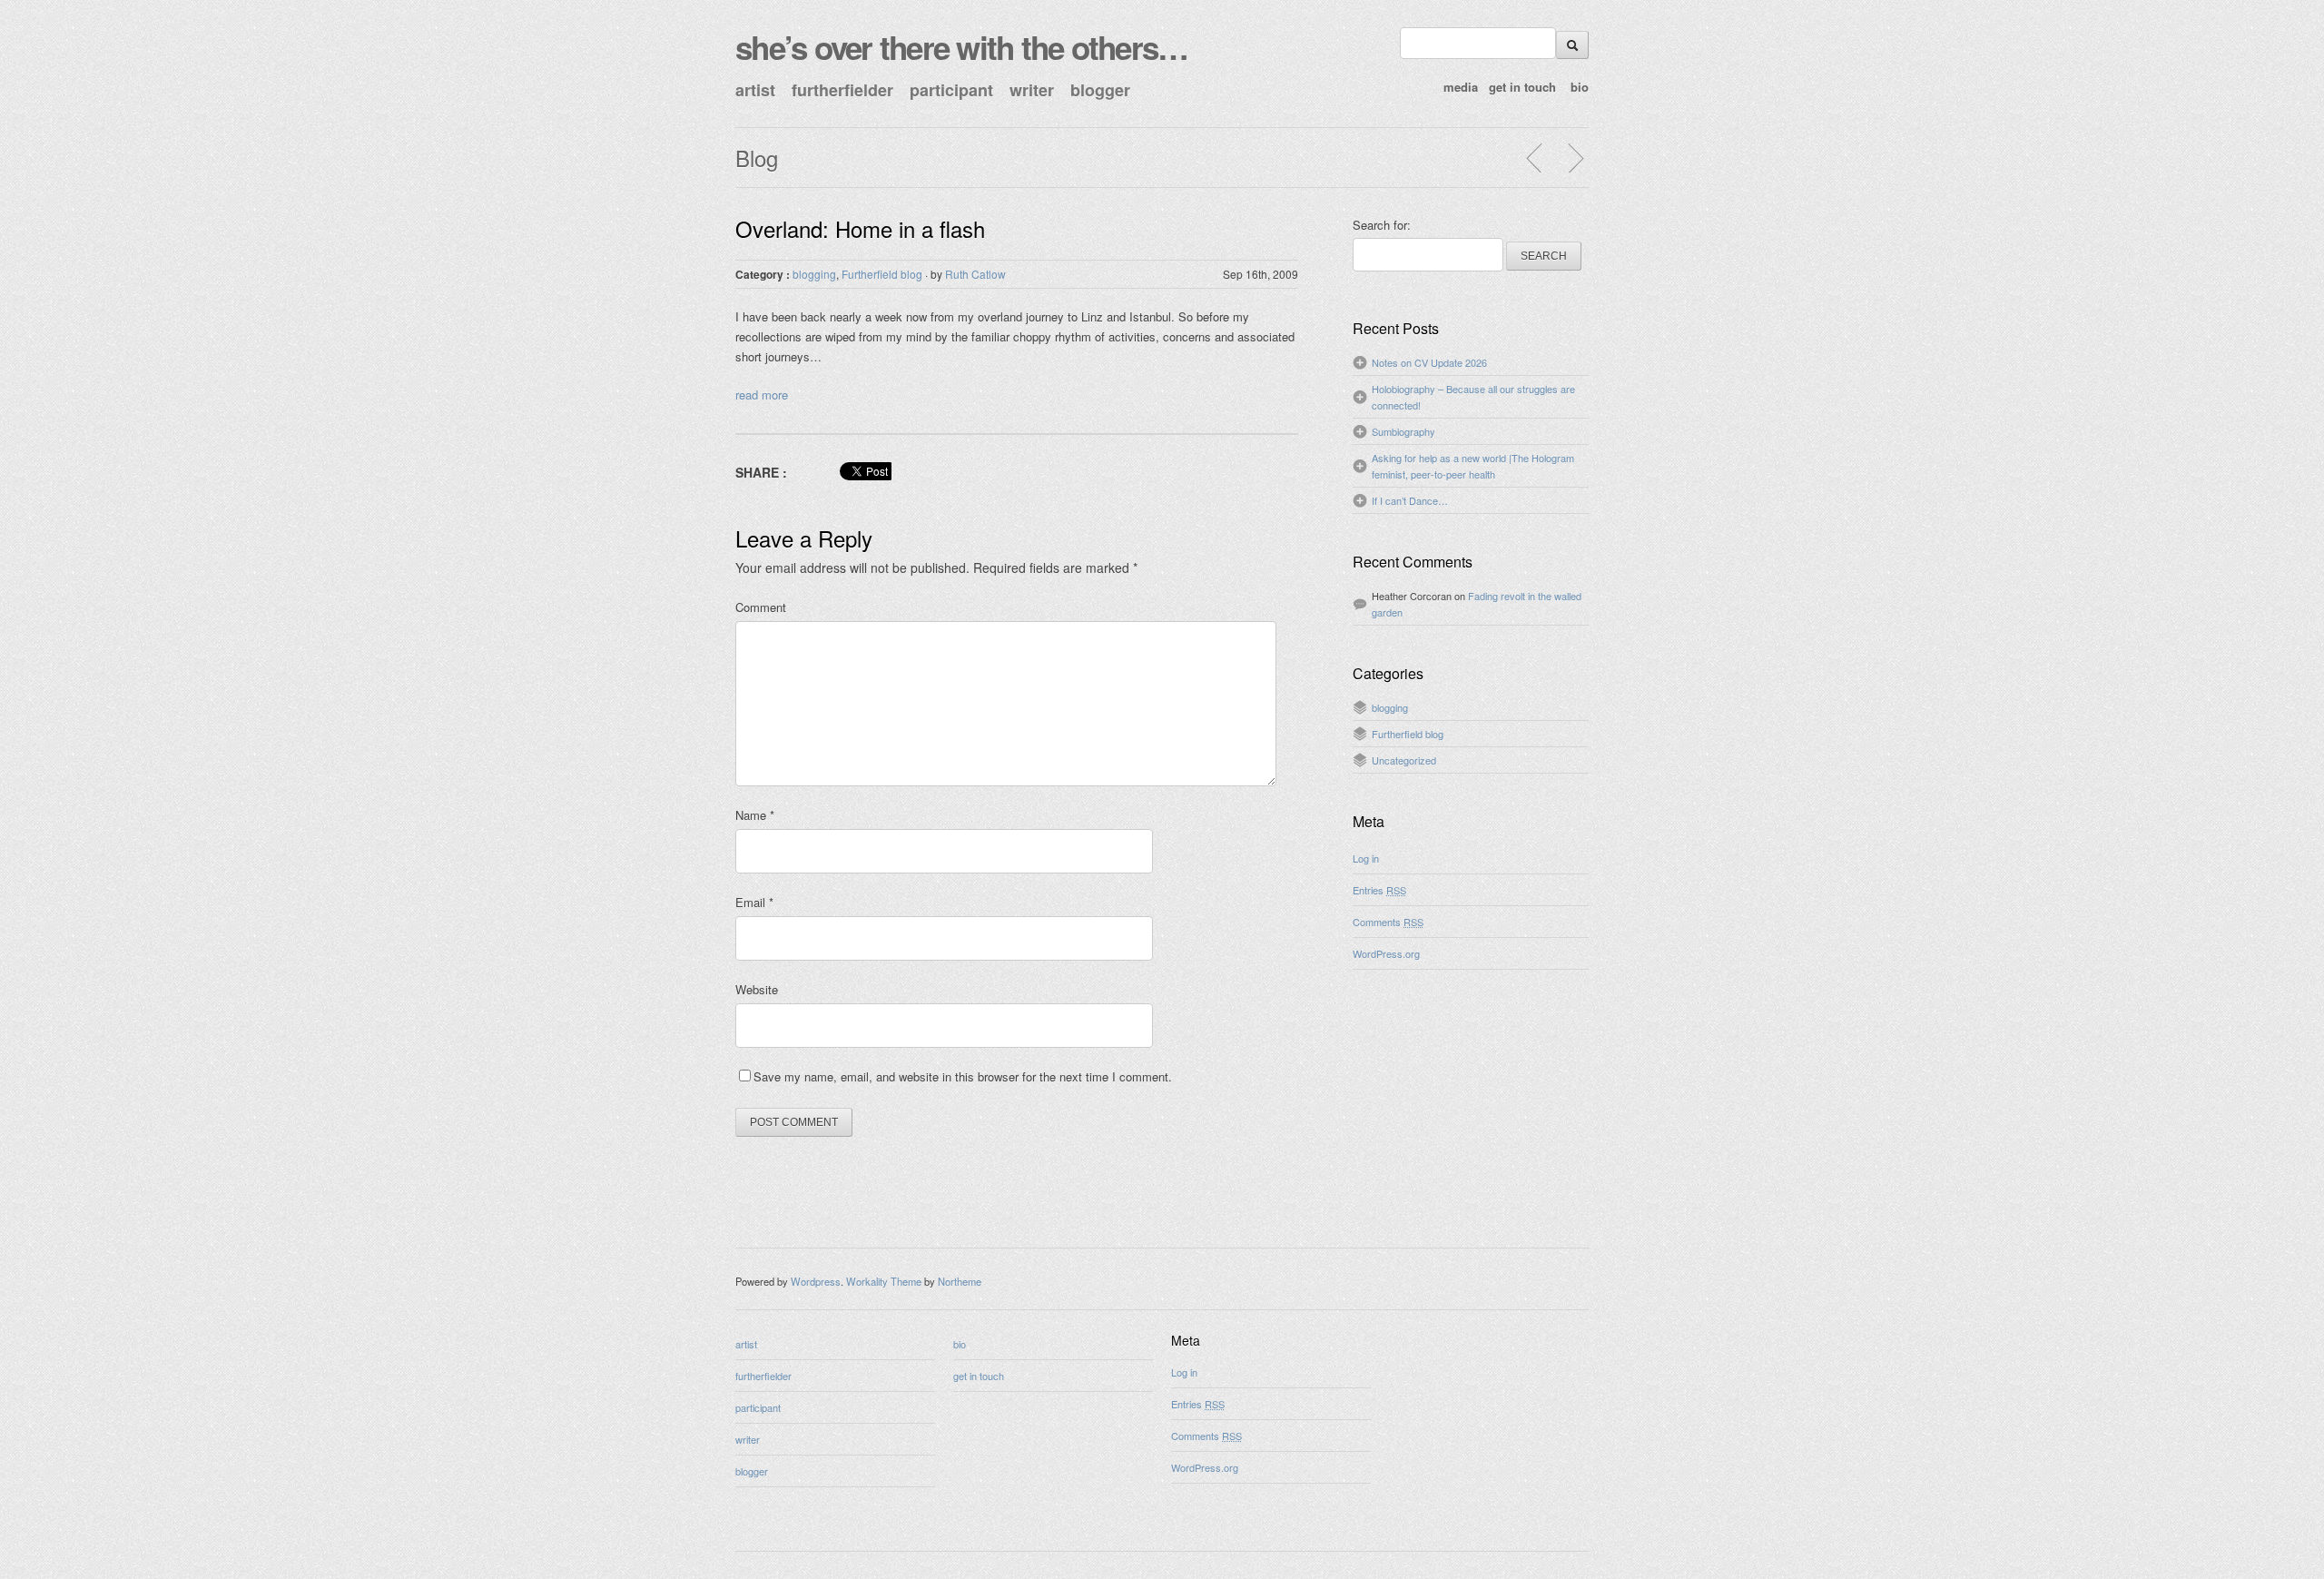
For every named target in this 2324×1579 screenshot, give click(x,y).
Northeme (960, 1281)
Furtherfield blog (882, 274)
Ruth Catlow (975, 274)
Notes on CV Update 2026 (1429, 362)
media (1461, 87)
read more (762, 395)
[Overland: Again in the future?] (1535, 158)
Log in (1366, 858)
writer (1032, 90)
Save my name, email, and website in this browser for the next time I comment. (963, 1076)
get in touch (1522, 87)
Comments (1388, 922)
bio (1580, 87)
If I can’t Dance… (1410, 500)
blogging (814, 274)
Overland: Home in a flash (860, 228)
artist (755, 90)
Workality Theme (884, 1281)
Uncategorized (1404, 760)
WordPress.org (1386, 953)
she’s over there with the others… (961, 47)
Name (755, 815)
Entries (1379, 890)
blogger (1100, 90)
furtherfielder (842, 90)
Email (754, 902)
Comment (761, 607)
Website (757, 989)
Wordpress (816, 1281)
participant (951, 90)
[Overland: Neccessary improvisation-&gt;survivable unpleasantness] (1575, 158)
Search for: (1382, 225)
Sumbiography (1403, 431)
